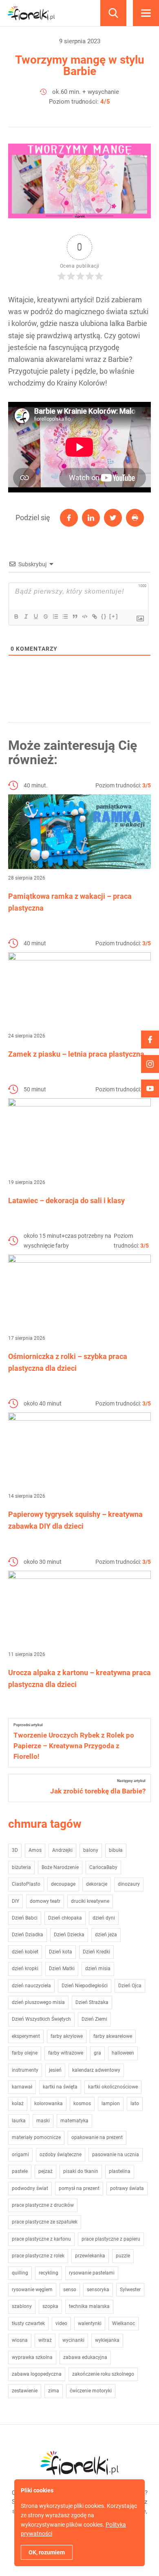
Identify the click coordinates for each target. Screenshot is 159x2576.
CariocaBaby (103, 1867)
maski (43, 2121)
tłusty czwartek (28, 2323)
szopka (50, 2306)
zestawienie (25, 2391)
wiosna (20, 2340)
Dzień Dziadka (28, 1935)
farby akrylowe (67, 2036)
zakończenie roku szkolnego (103, 2374)
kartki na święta (60, 2087)
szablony (22, 2306)
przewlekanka (90, 2256)
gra (97, 2053)
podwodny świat (30, 2188)
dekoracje (97, 1884)
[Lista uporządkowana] (55, 616)
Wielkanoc (124, 2323)
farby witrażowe (66, 2053)
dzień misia (98, 1969)
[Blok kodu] (84, 616)
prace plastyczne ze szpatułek (45, 2222)
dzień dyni (104, 1918)
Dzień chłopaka (65, 1918)
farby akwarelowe (113, 2036)
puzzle (123, 2256)
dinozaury (129, 1884)
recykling (49, 2273)
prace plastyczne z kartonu (41, 2239)
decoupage (63, 1884)
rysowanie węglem (32, 2290)
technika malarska (89, 2306)
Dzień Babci (25, 1918)
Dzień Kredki (96, 1952)
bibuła (116, 1850)
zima (54, 2391)
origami (20, 2155)
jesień (55, 2070)
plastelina (120, 2171)
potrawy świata (127, 2188)
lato (135, 2104)
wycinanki (73, 2340)
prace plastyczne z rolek (38, 2256)
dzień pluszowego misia (38, 2002)
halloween (123, 2053)
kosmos (82, 2104)
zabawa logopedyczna (37, 2374)
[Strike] (45, 616)
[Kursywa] (26, 616)
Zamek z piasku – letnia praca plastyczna (76, 1054)
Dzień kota (61, 1952)
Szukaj (113, 13)
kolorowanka (49, 2104)
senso (70, 2290)
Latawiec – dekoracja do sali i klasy (66, 1200)
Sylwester (130, 2290)
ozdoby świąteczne (61, 2155)
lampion (111, 2104)
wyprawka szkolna (32, 2357)
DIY (15, 1901)
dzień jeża (106, 1935)
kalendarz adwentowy (96, 2070)
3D (15, 1850)
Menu (146, 13)
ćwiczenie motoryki (91, 2391)
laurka (19, 2121)
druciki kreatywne (90, 1901)
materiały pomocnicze (36, 2137)
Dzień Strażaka (92, 2002)
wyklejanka (107, 2340)
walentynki (90, 2323)
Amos (35, 1850)
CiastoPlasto (26, 1884)
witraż (45, 2340)
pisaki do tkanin (81, 2171)
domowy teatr (45, 1901)
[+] (114, 616)
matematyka (74, 2121)
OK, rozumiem (47, 2552)
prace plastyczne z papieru (111, 2239)
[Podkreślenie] (35, 616)
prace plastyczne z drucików (43, 2205)
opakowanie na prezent (97, 2137)
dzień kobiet (25, 1952)
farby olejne (25, 2053)
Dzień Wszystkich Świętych (41, 2019)
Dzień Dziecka (69, 1935)
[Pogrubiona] (16, 616)
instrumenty (25, 2070)
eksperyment (26, 2036)
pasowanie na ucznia (116, 2155)
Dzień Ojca (130, 1986)
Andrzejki (62, 1850)
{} (104, 616)
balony (91, 1850)
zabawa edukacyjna (85, 2357)
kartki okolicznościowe (113, 2087)
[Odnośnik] (94, 616)
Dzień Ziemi (94, 2019)
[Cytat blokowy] (75, 616)
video (61, 2323)
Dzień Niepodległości (85, 1986)
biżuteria (21, 1867)
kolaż (18, 2104)
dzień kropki (25, 1969)
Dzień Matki (62, 1969)
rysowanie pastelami (92, 2273)
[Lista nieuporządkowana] (65, 616)
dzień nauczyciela (31, 1986)
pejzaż (45, 2171)
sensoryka (98, 2290)
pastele (20, 2171)
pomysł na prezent (79, 2188)
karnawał (22, 2087)
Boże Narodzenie (60, 1867)
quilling (20, 2273)
